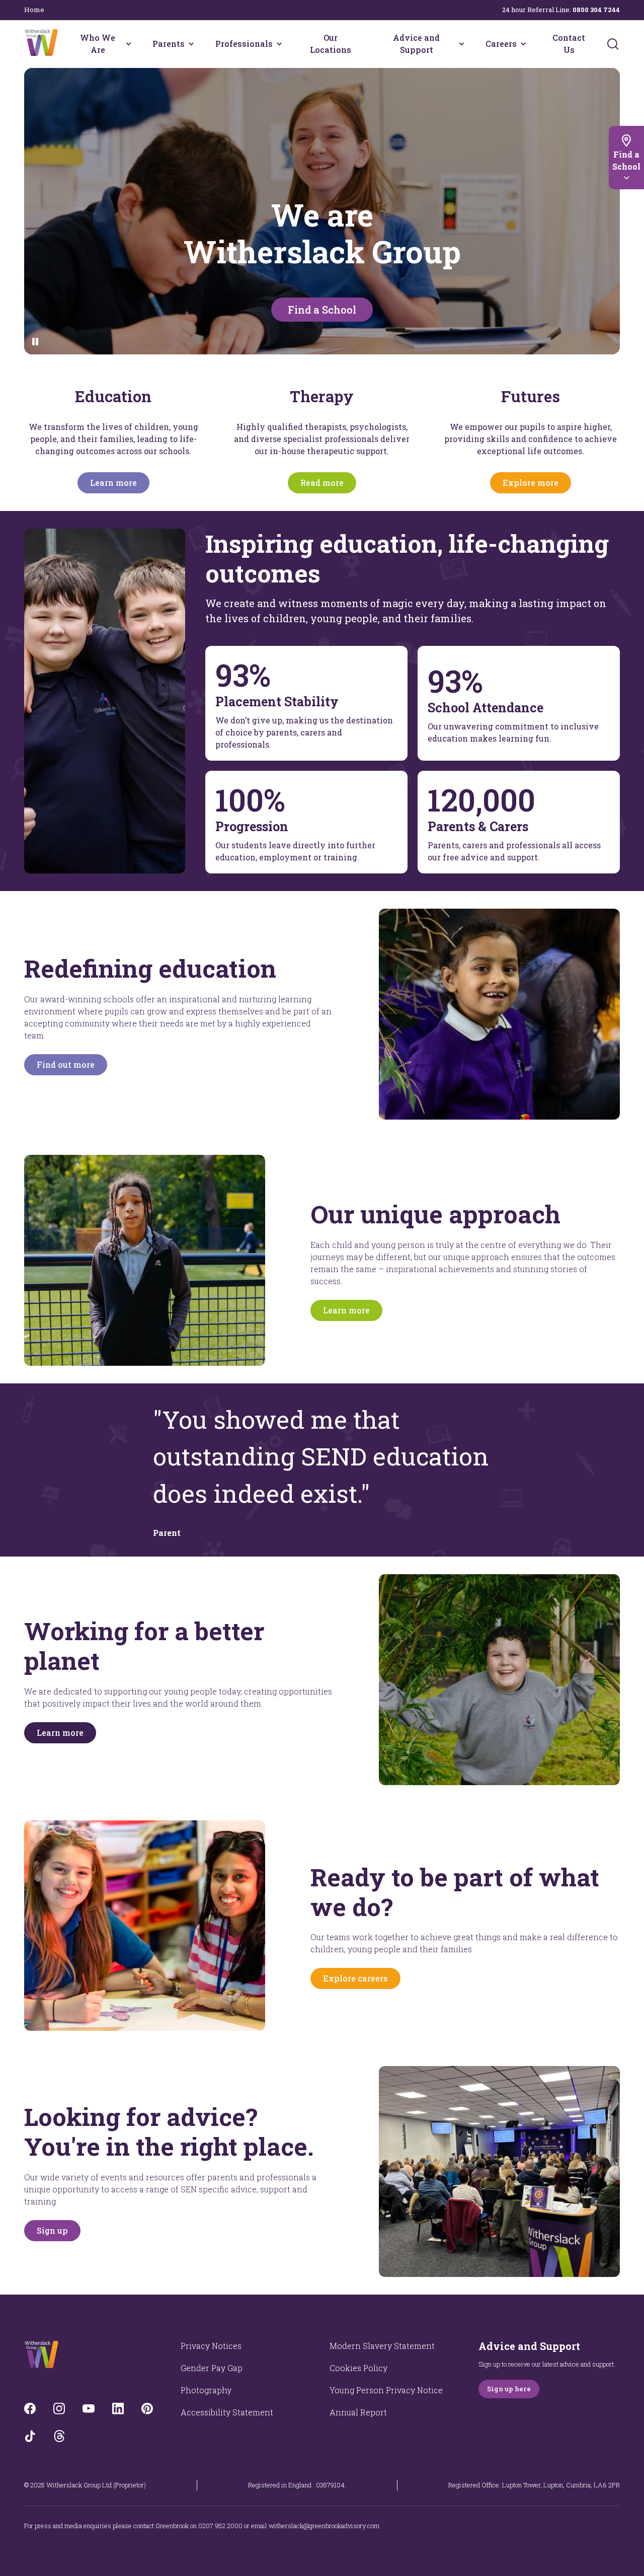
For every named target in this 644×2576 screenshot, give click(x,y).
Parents (169, 44)
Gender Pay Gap (212, 2368)
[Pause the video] (35, 342)
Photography (206, 2390)
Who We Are (98, 44)
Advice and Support (416, 44)
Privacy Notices (211, 2346)
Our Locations (331, 44)
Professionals (244, 44)
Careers (501, 44)
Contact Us (569, 44)
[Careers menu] (523, 44)
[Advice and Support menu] (462, 44)
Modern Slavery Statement (382, 2346)
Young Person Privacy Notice (386, 2390)
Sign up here (509, 2389)
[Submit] (613, 44)
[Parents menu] (191, 44)
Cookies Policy (358, 2368)
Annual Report (358, 2412)
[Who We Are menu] (129, 44)
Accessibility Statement (227, 2412)
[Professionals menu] (279, 44)
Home (34, 10)
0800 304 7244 (596, 10)
